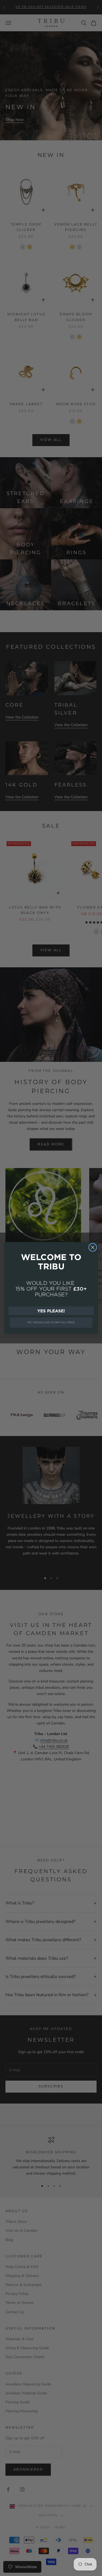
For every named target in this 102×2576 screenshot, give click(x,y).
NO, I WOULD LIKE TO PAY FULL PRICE (51, 1322)
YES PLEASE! (51, 1311)
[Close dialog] (93, 1247)
